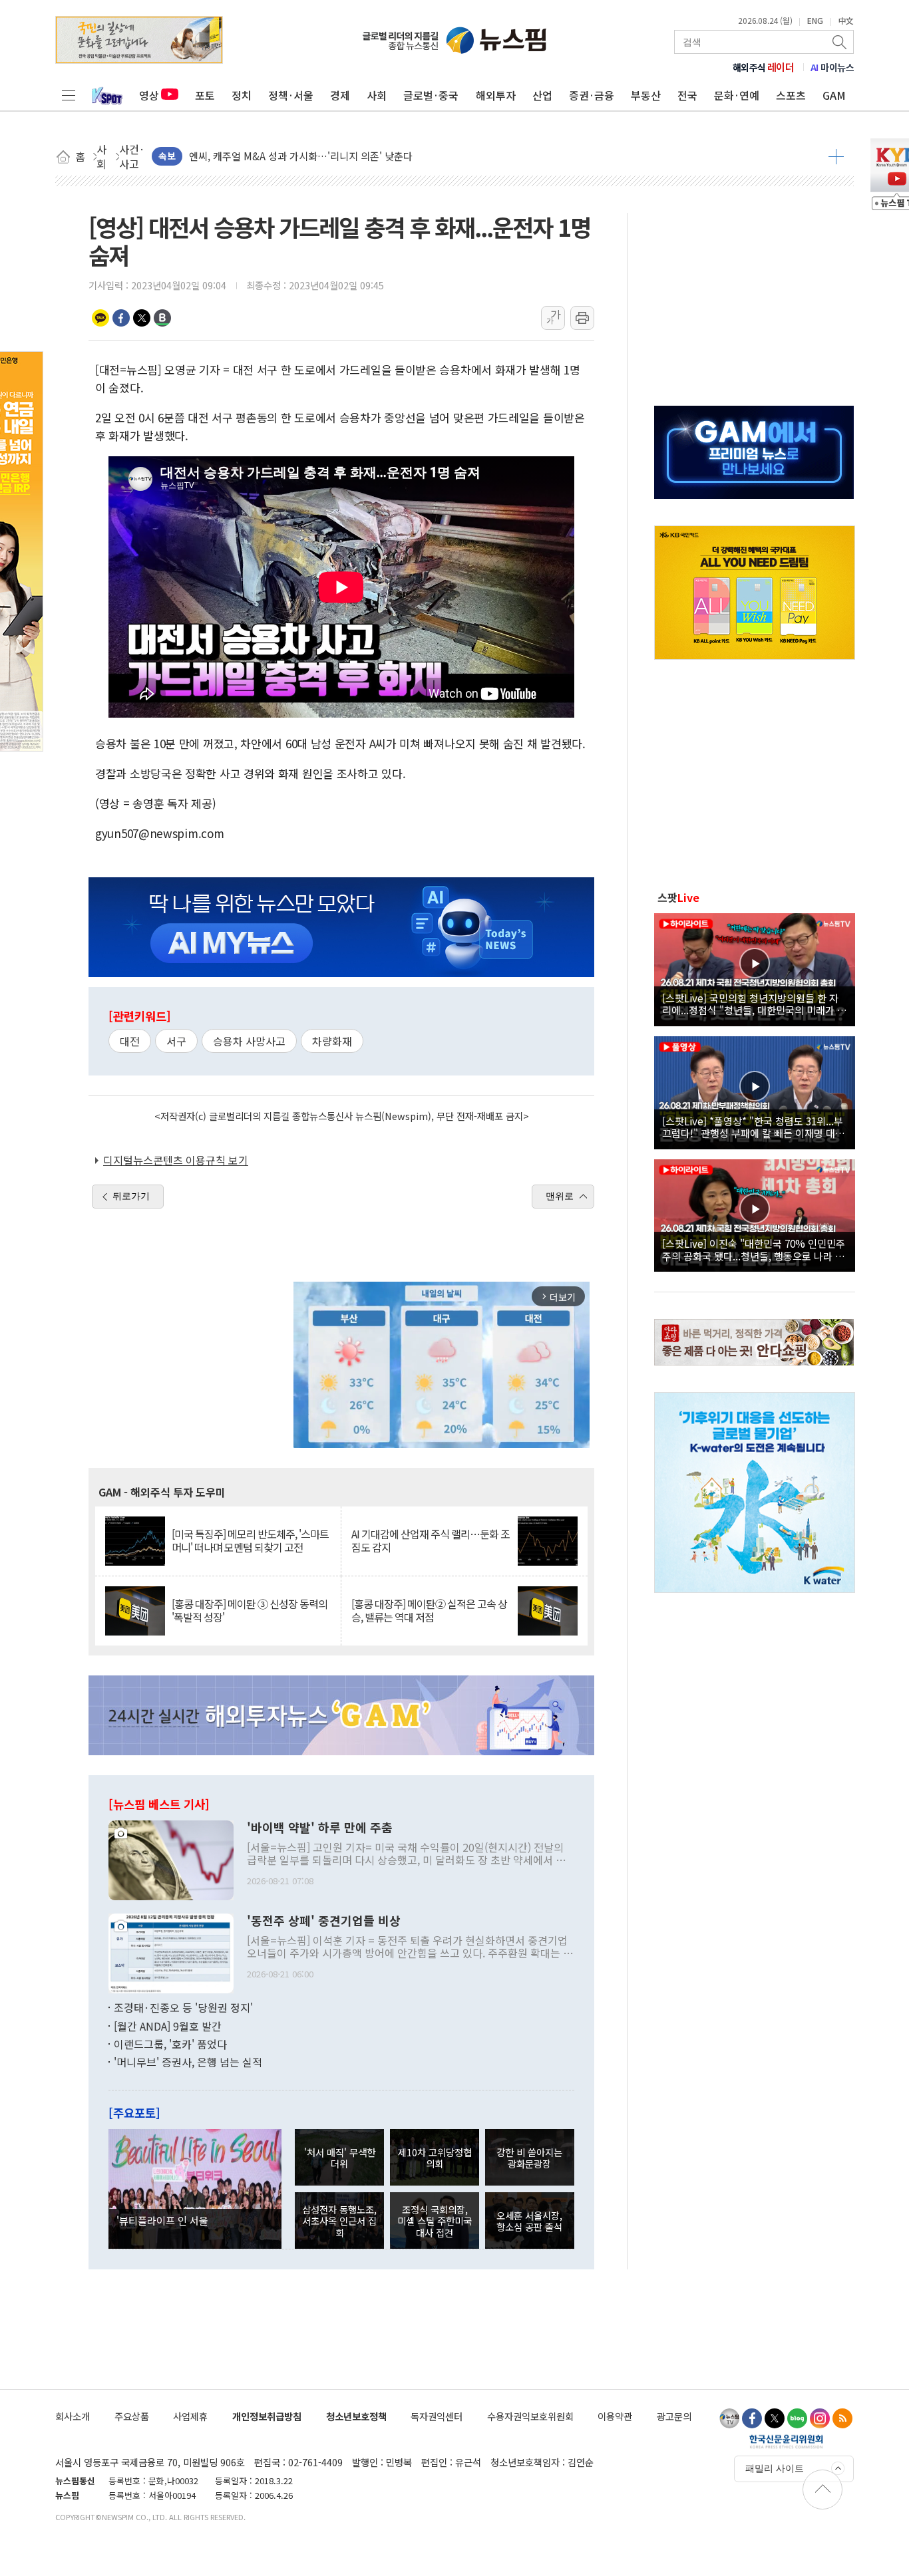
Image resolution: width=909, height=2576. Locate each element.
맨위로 (560, 1196)
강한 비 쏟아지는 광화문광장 (529, 2158)
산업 (542, 95)
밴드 (162, 318)
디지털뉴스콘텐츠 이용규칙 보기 (176, 1160)
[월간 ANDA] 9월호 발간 (168, 2026)
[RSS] (842, 2418)
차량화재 (332, 1041)
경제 (340, 95)
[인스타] (820, 2418)
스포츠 (791, 95)
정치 (242, 95)
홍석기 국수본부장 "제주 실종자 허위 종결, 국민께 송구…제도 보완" (332, 156)
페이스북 (121, 318)
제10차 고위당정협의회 (435, 2158)
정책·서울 (291, 95)
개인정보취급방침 (267, 2416)
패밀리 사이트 (775, 2468)
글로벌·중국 (431, 95)
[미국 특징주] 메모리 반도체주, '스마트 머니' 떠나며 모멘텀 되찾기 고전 (250, 1540)
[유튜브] (729, 2418)
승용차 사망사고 (249, 1041)
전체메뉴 (69, 95)
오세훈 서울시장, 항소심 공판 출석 (529, 2221)
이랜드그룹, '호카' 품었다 (170, 2044)
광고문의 (674, 2416)
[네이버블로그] (797, 2418)
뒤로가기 (131, 1196)
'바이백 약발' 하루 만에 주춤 (320, 1828)
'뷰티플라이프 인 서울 (162, 2220)
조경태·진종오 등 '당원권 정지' (183, 2007)
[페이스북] (752, 2418)
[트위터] (775, 2418)
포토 (205, 95)
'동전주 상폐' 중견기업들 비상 (324, 1921)
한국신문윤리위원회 (786, 2441)
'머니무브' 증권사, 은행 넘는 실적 (188, 2062)
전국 (687, 95)
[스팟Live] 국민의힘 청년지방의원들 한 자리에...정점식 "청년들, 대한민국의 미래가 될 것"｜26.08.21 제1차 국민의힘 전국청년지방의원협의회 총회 (754, 1004)
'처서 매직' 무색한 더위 (340, 2158)
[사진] (171, 1859)
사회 (377, 95)
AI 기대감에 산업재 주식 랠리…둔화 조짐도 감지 (431, 1540)
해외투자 (496, 95)
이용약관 (615, 2416)
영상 (149, 95)
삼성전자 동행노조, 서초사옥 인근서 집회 (339, 2221)
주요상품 (132, 2416)
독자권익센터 (437, 2416)
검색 (840, 42)
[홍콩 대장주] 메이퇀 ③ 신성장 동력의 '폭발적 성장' (250, 1610)
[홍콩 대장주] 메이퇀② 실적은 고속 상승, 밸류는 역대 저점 (429, 1610)
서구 (176, 1041)
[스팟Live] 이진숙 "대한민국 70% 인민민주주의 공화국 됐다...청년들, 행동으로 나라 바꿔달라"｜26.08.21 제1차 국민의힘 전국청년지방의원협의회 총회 (754, 1249)
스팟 (678, 897)
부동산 (646, 95)
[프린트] (582, 318)
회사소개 (73, 2416)
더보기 (836, 156)
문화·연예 (737, 95)
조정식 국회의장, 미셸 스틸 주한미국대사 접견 (435, 2221)
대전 (130, 1041)
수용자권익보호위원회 (530, 2416)
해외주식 (764, 67)
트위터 (142, 318)
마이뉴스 (832, 67)
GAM (834, 95)
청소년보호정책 (356, 2416)
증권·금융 (592, 95)
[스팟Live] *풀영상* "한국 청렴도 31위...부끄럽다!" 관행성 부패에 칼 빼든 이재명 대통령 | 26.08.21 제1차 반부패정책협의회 (753, 1127)
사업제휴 (190, 2416)
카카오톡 (100, 318)
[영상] (755, 968)
